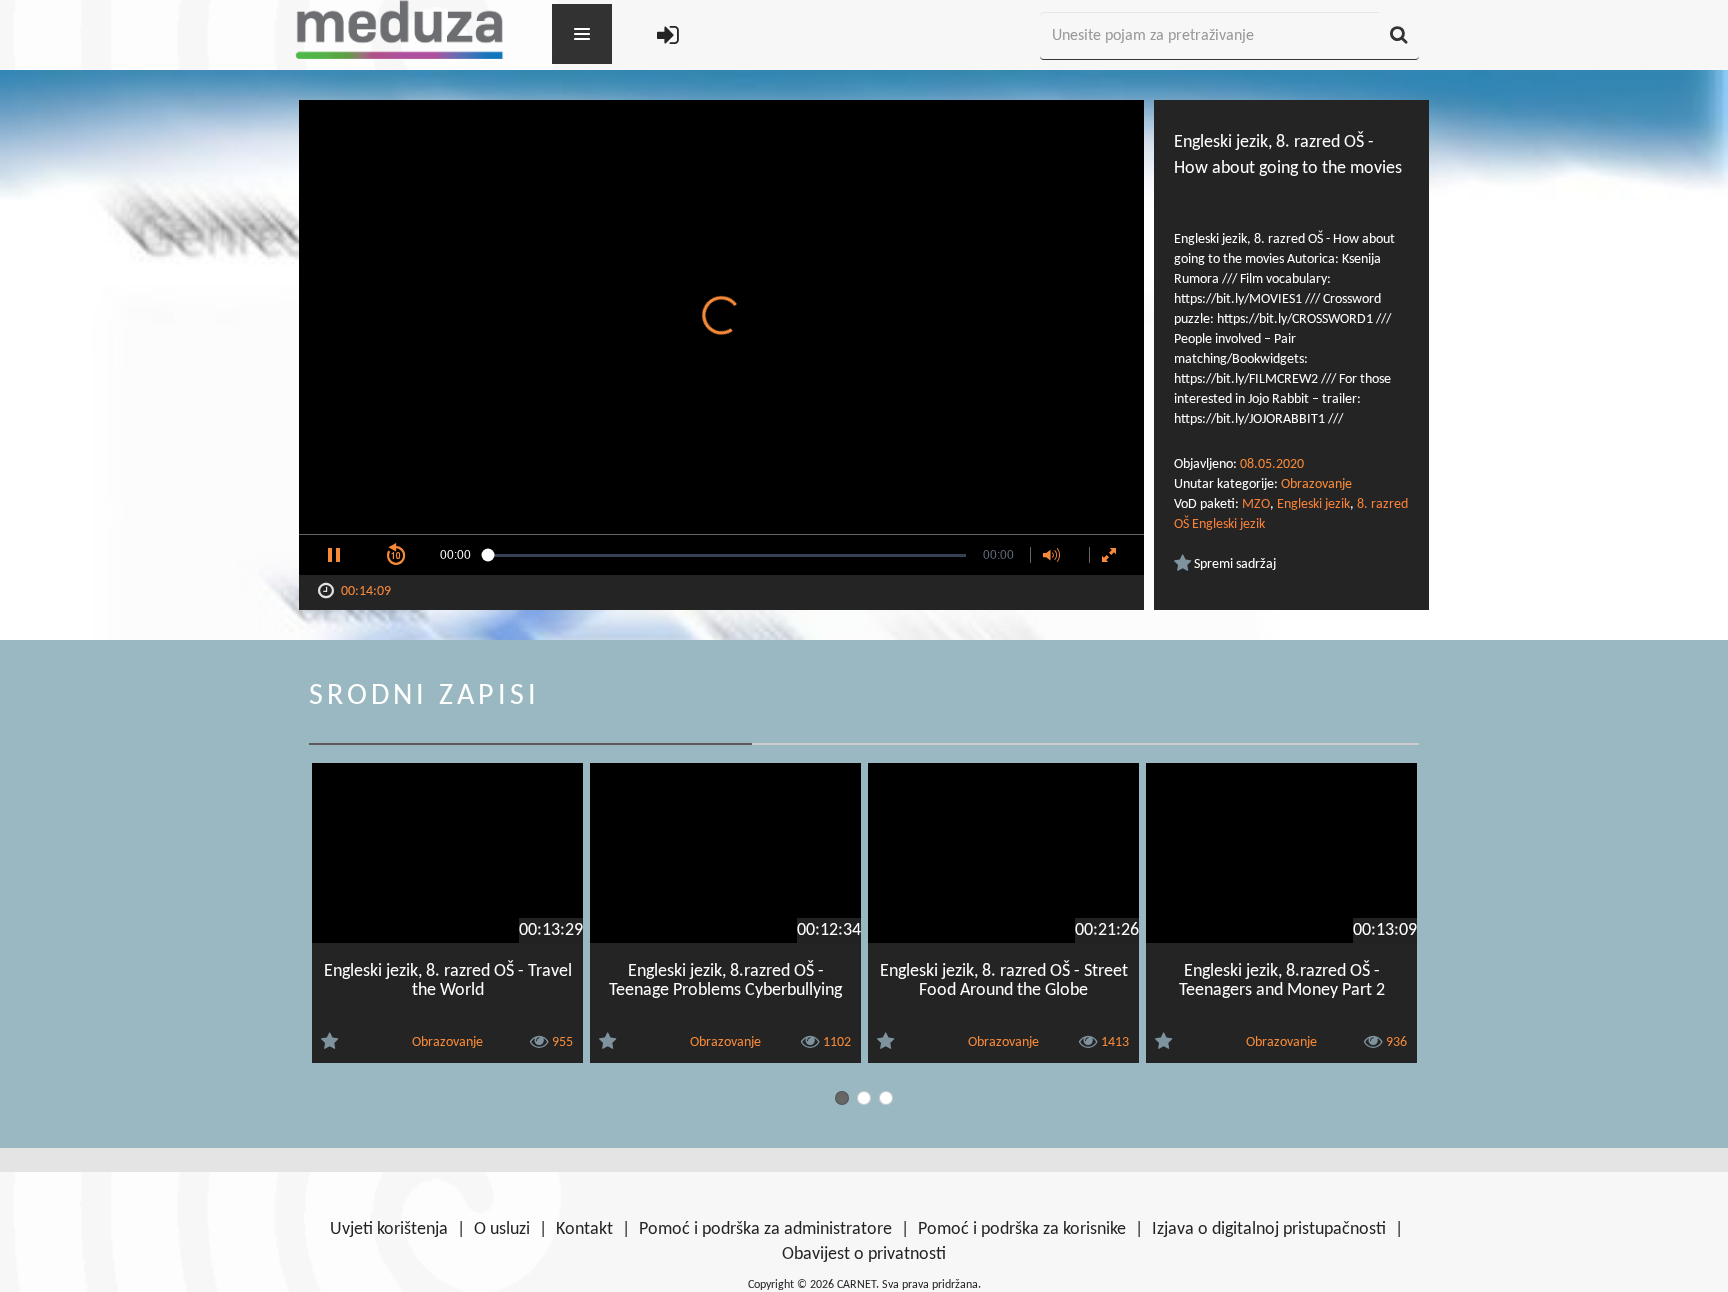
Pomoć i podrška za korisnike (1022, 1229)
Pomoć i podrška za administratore (765, 1229)
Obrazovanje (1316, 484)
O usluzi (502, 1229)
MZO (1256, 504)
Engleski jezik (1313, 504)
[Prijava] (668, 36)
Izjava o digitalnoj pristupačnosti (1269, 1229)
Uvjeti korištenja (389, 1229)
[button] (334, 555)
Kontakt (584, 1229)
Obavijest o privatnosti (864, 1254)
